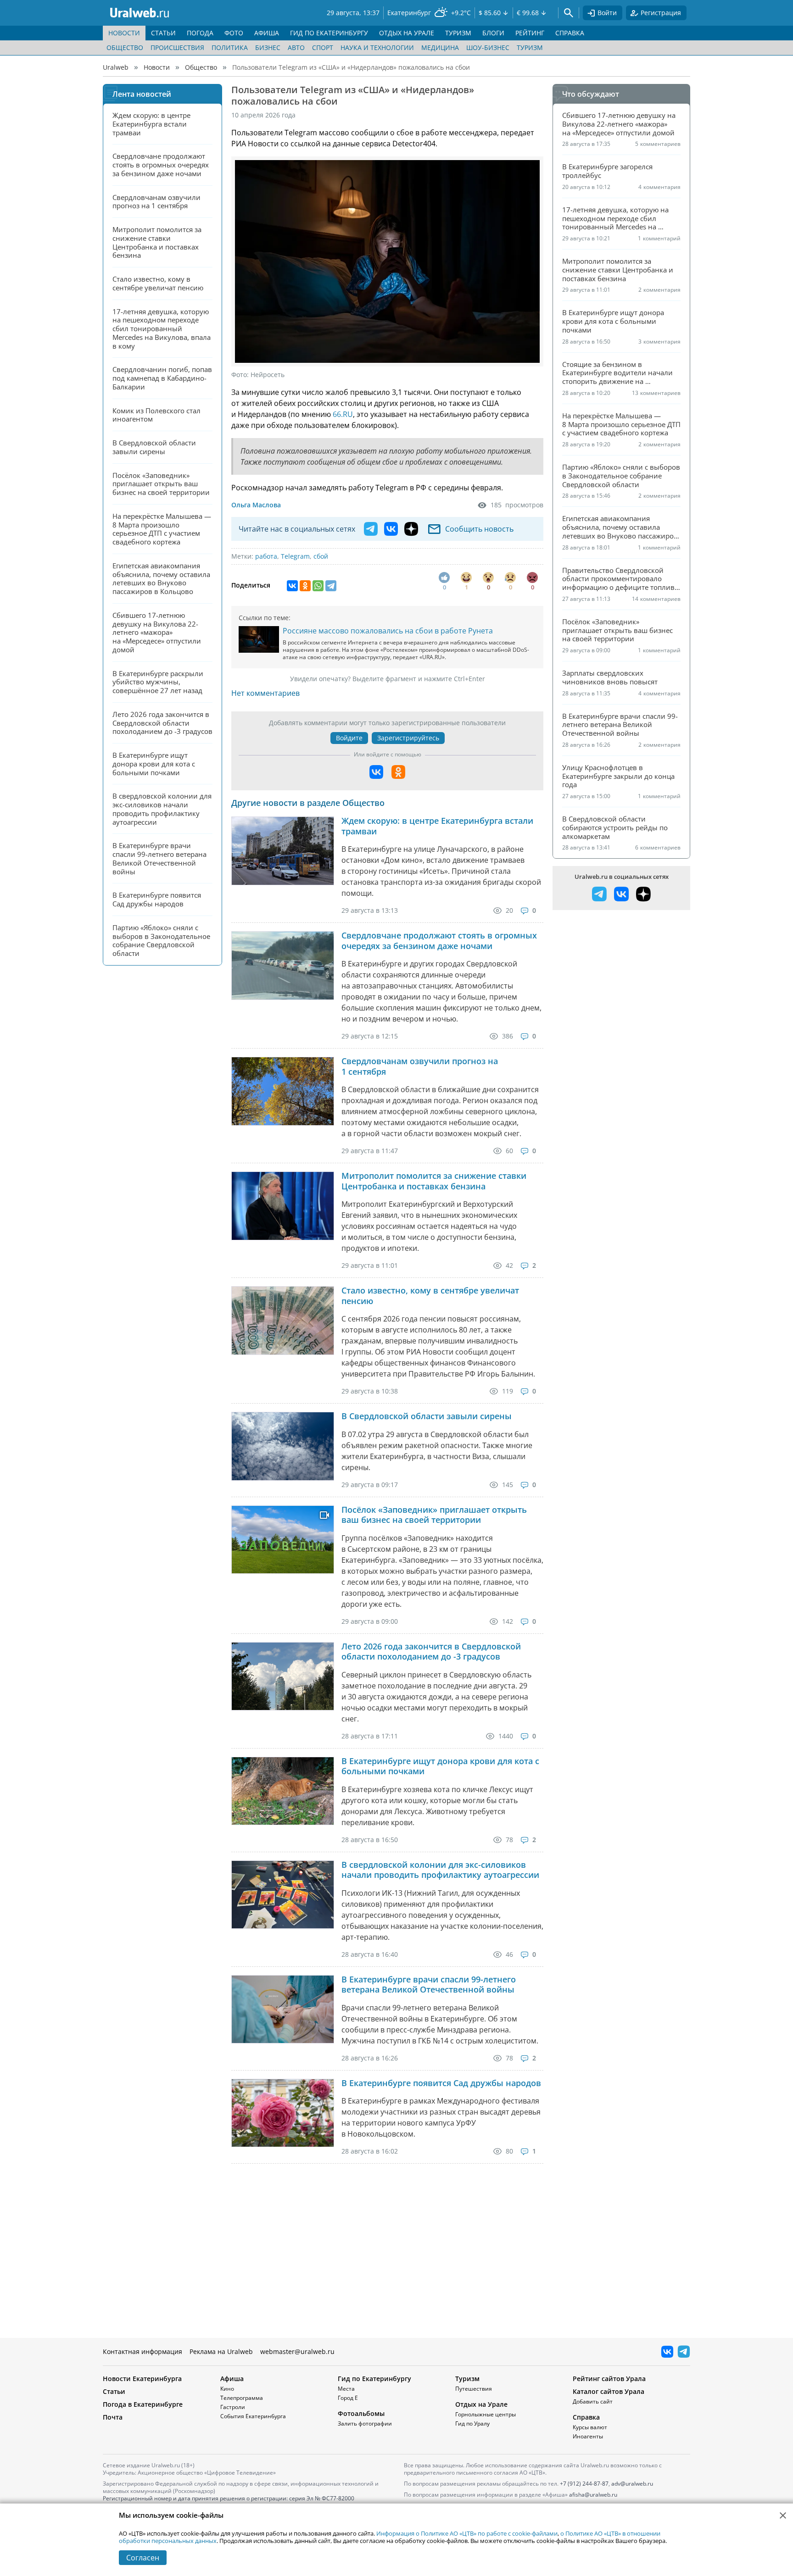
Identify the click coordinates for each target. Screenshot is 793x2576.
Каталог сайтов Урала (609, 2391)
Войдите (349, 738)
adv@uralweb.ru (632, 2484)
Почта (113, 2417)
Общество (125, 47)
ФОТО (234, 33)
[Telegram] (331, 586)
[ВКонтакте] (292, 586)
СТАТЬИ (163, 33)
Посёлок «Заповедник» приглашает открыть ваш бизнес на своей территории (434, 1515)
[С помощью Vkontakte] (376, 772)
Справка (586, 2417)
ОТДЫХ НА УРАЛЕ (407, 33)
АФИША (267, 33)
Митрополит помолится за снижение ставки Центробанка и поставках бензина (434, 1181)
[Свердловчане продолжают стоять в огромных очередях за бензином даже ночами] (283, 965)
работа (266, 556)
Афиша (232, 2379)
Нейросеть (268, 375)
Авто (296, 47)
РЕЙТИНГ (530, 33)
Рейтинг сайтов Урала (609, 2379)
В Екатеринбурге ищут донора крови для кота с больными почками (440, 1766)
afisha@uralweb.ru (593, 2495)
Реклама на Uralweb (221, 2351)
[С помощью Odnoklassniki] (398, 772)
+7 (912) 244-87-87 (584, 2484)
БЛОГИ (493, 33)
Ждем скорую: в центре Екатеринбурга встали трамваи (437, 826)
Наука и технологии (377, 47)
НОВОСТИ (124, 33)
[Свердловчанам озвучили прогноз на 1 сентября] (283, 1091)
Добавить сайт (593, 2401)
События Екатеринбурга (253, 2416)
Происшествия (177, 47)
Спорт (323, 47)
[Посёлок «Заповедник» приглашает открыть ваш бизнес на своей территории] (283, 1540)
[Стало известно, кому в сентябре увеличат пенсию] (283, 1320)
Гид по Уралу (472, 2423)
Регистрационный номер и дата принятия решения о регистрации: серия (229, 2502)
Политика (230, 47)
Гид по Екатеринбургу (374, 2379)
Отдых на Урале (481, 2404)
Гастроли (233, 2407)
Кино (227, 2389)
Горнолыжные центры (486, 2414)
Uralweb (116, 67)
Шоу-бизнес (488, 47)
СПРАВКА (570, 33)
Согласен (143, 2558)
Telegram (295, 556)
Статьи (114, 2391)
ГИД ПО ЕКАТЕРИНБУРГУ (329, 33)
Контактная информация (142, 2351)
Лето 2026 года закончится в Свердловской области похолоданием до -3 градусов (431, 1652)
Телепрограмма (242, 2398)
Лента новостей (142, 94)
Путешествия (474, 2389)
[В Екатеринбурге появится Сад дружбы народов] (283, 2113)
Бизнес (268, 47)
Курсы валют (590, 2427)
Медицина (440, 47)
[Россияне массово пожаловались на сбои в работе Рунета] (259, 639)
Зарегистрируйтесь (408, 738)
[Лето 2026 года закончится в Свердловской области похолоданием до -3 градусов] (283, 1676)
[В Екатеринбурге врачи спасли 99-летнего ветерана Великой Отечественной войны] (283, 2009)
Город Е (348, 2398)
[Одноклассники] (305, 586)
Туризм (530, 47)
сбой (321, 556)
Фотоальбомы (361, 2413)
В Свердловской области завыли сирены (427, 1416)
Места (346, 2389)
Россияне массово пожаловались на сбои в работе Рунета (388, 631)
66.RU (343, 414)
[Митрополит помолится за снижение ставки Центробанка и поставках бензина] (283, 1206)
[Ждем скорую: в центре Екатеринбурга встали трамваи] (283, 851)
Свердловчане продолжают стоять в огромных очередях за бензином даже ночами (439, 941)
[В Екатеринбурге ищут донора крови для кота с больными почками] (283, 1791)
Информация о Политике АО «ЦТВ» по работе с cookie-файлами (467, 2533)
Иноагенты (588, 2436)
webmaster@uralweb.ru (297, 2351)
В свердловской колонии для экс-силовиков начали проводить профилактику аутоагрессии (440, 1870)
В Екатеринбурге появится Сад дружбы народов (441, 2083)
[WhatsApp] (318, 586)
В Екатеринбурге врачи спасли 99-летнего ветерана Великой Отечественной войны (429, 1985)
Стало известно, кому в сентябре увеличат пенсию (430, 1296)
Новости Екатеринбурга (142, 2379)
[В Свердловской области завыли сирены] (283, 1446)
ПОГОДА (200, 33)
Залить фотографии (365, 2423)
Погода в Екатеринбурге (143, 2404)
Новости (157, 67)
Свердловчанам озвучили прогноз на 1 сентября (420, 1066)
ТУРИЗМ (458, 33)
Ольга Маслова (256, 505)
